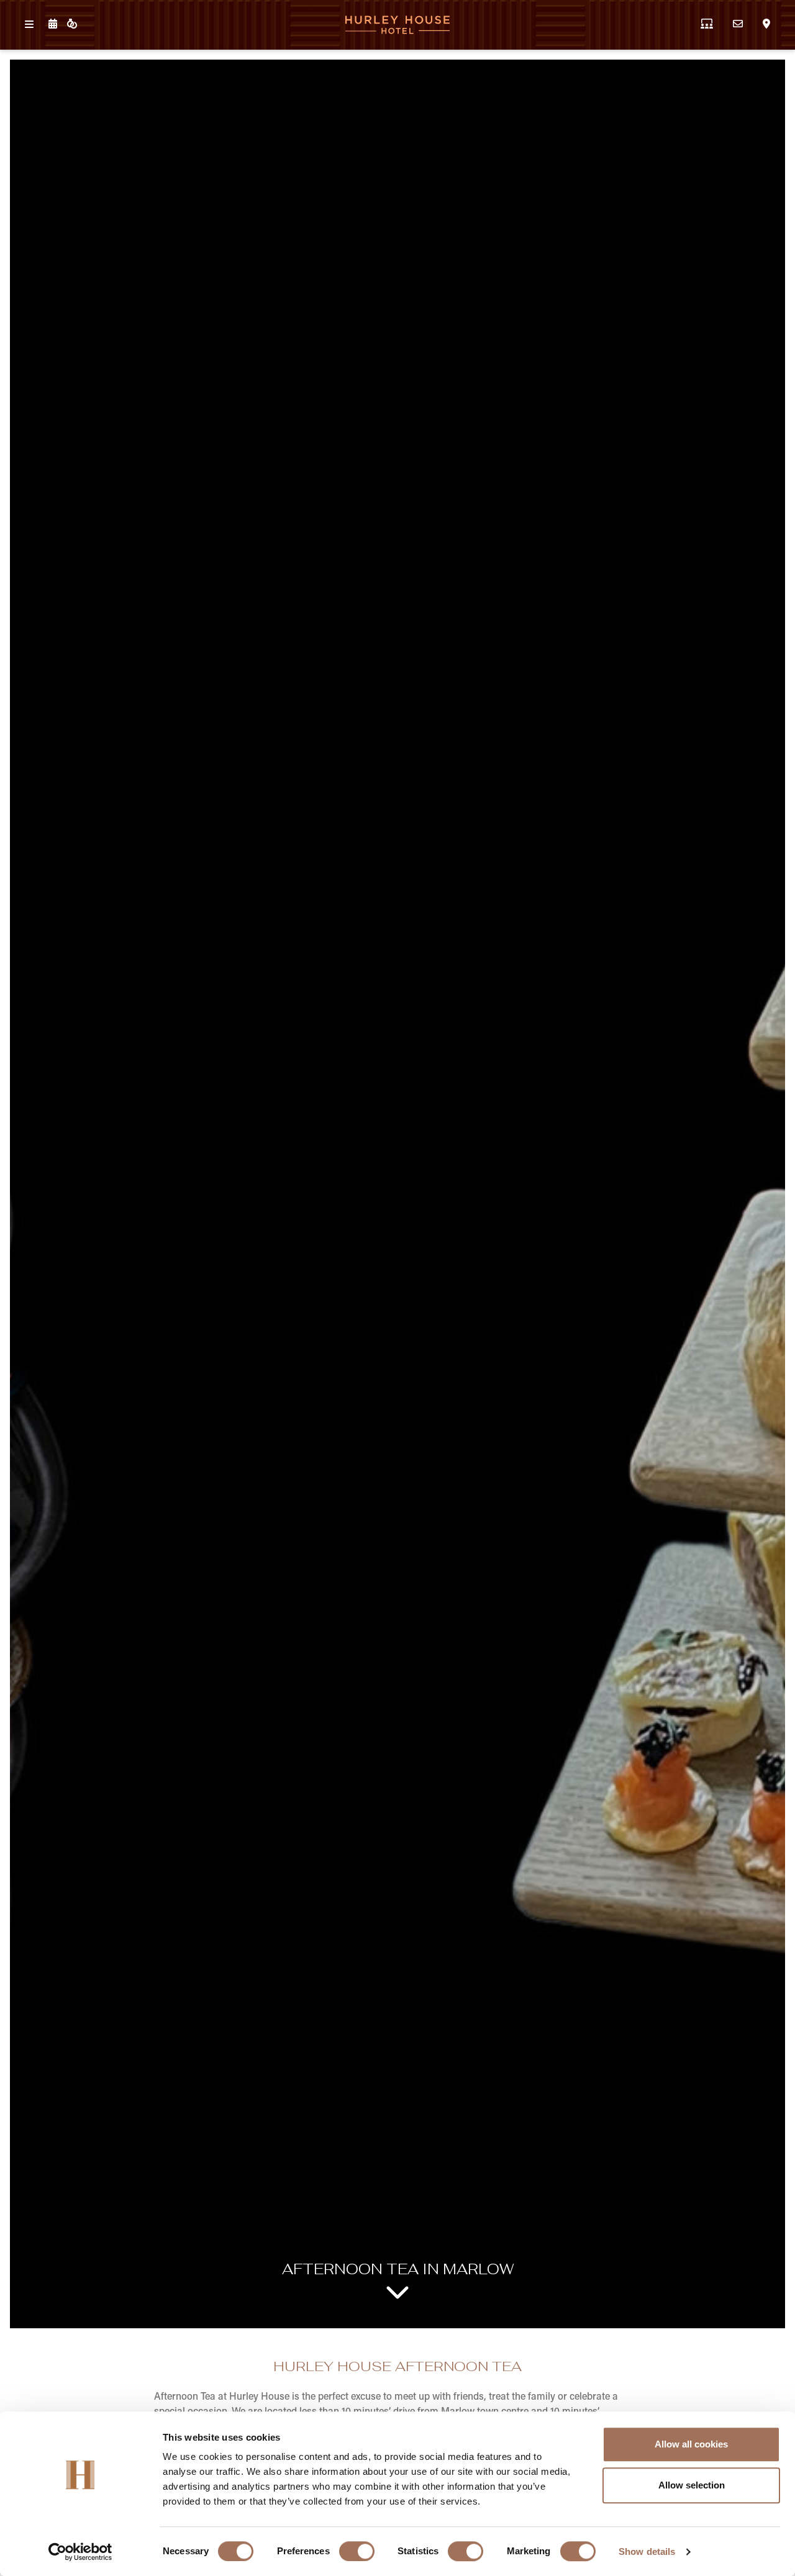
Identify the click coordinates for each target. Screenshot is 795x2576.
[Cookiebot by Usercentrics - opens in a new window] (80, 2552)
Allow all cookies (691, 2444)
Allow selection (692, 2485)
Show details (647, 2551)
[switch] (357, 2551)
